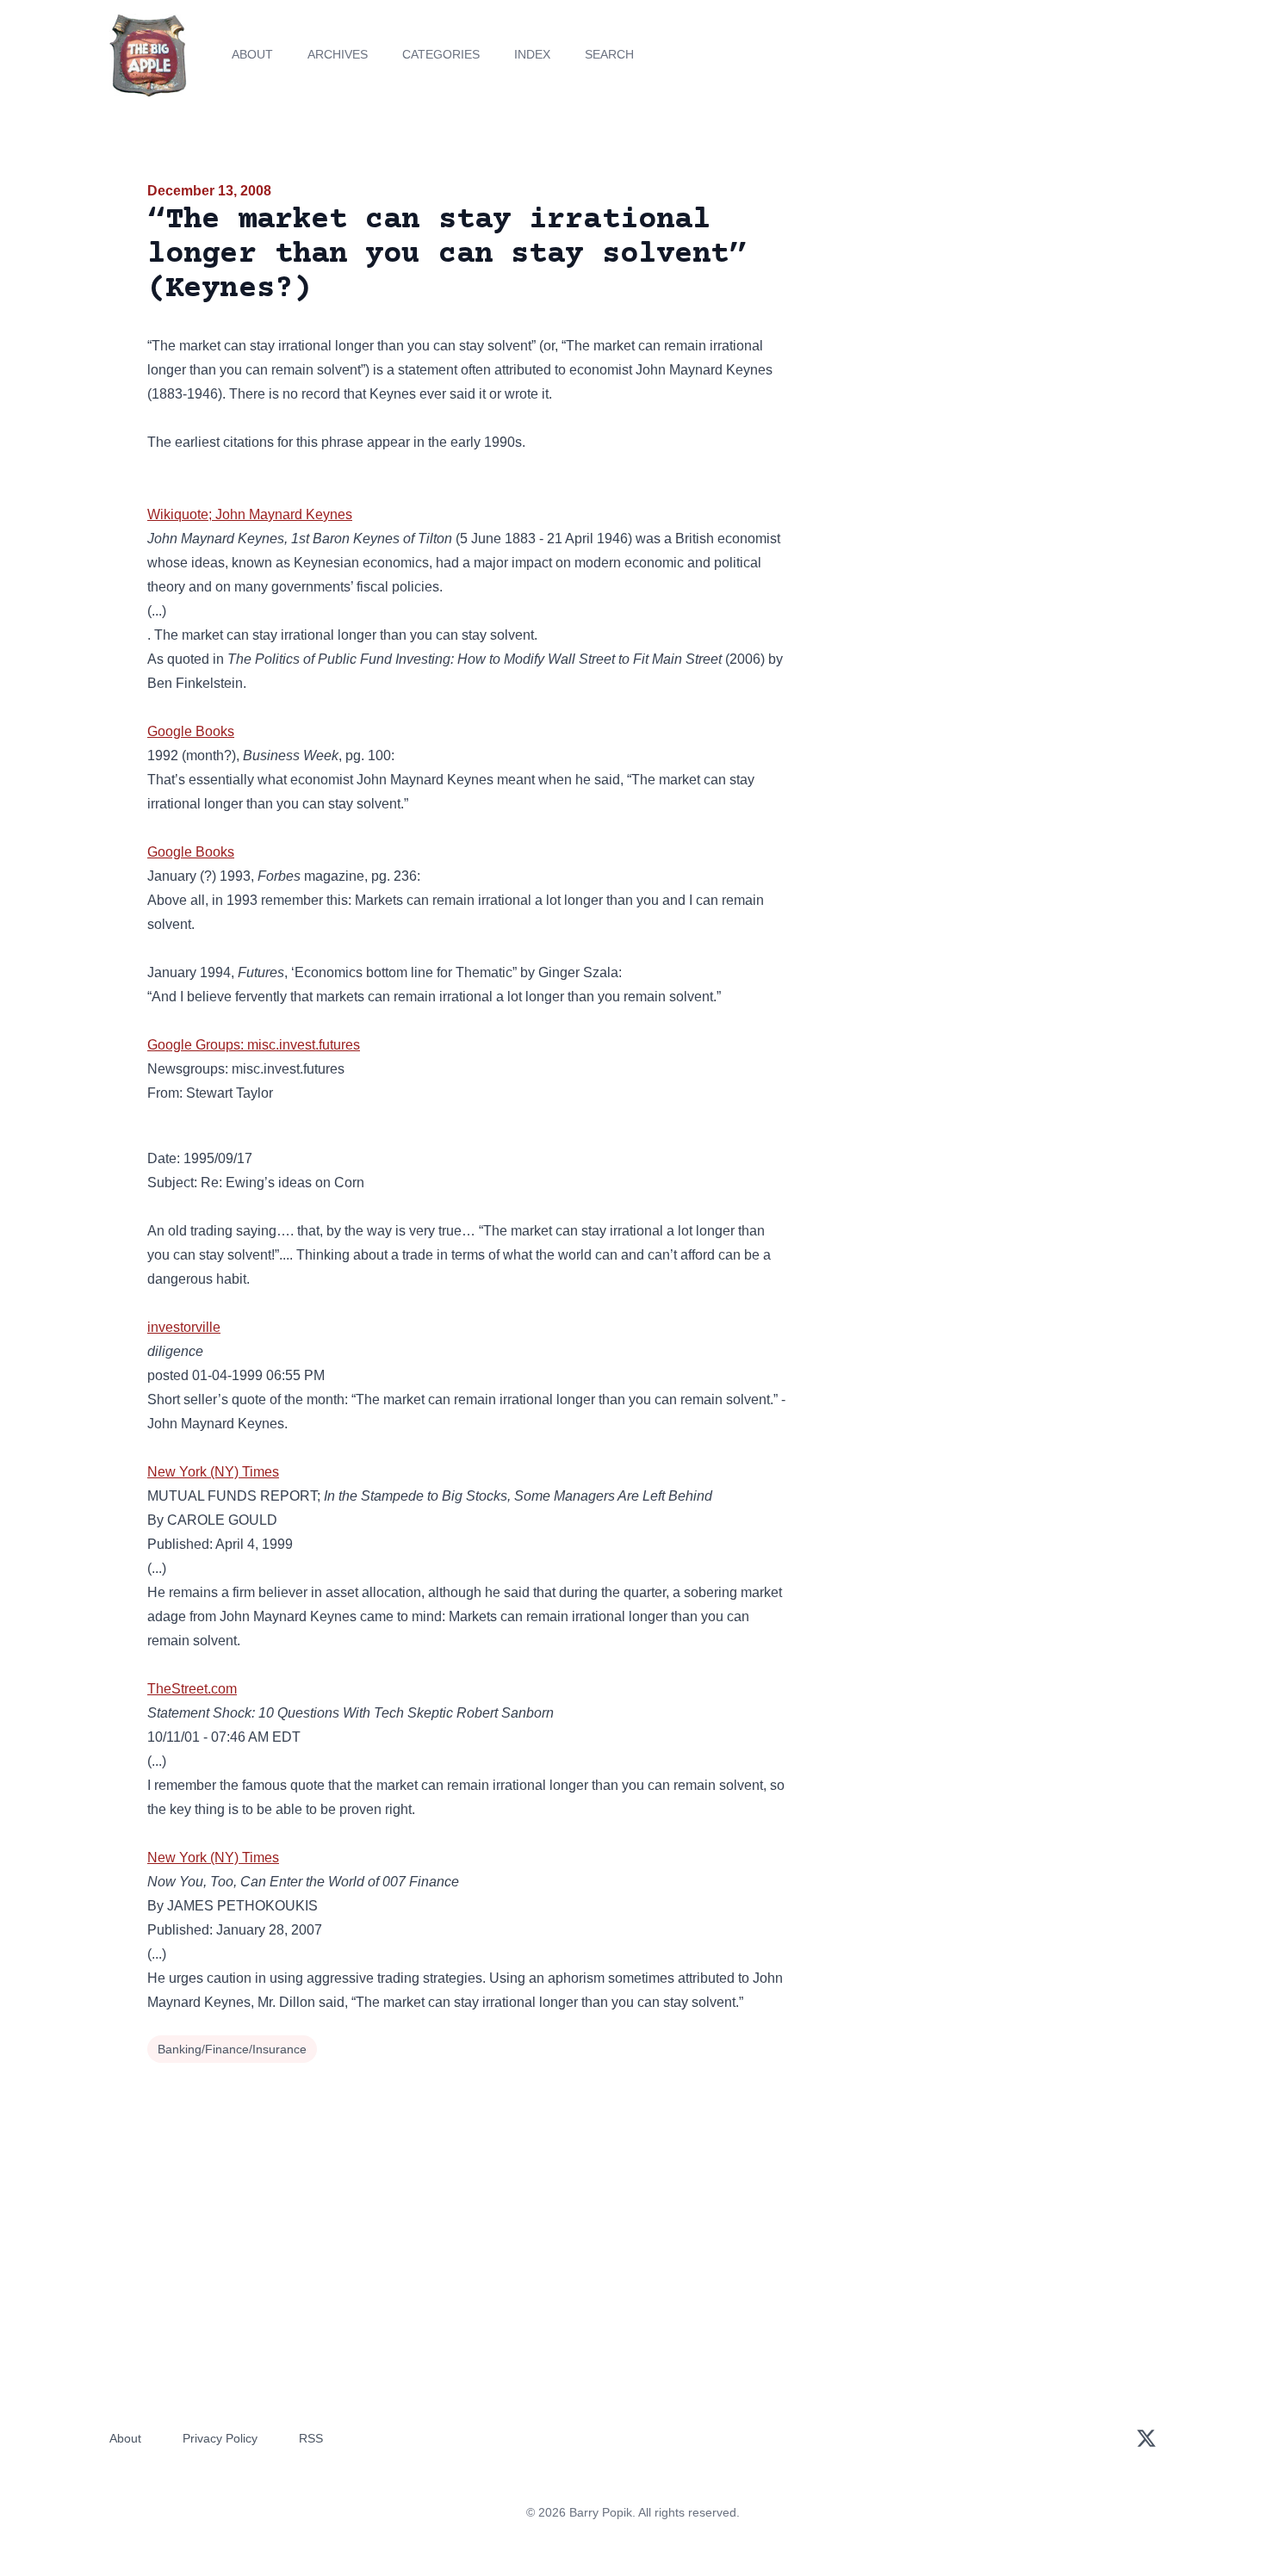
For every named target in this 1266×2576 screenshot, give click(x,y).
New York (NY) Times (213, 1472)
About (252, 54)
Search (609, 54)
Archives (338, 54)
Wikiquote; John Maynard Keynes (250, 514)
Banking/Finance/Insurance (232, 2049)
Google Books (191, 731)
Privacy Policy (220, 2438)
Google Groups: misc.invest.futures (254, 1045)
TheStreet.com (192, 1689)
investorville (184, 1327)
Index (532, 54)
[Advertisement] (964, 313)
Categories (441, 54)
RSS (311, 2438)
